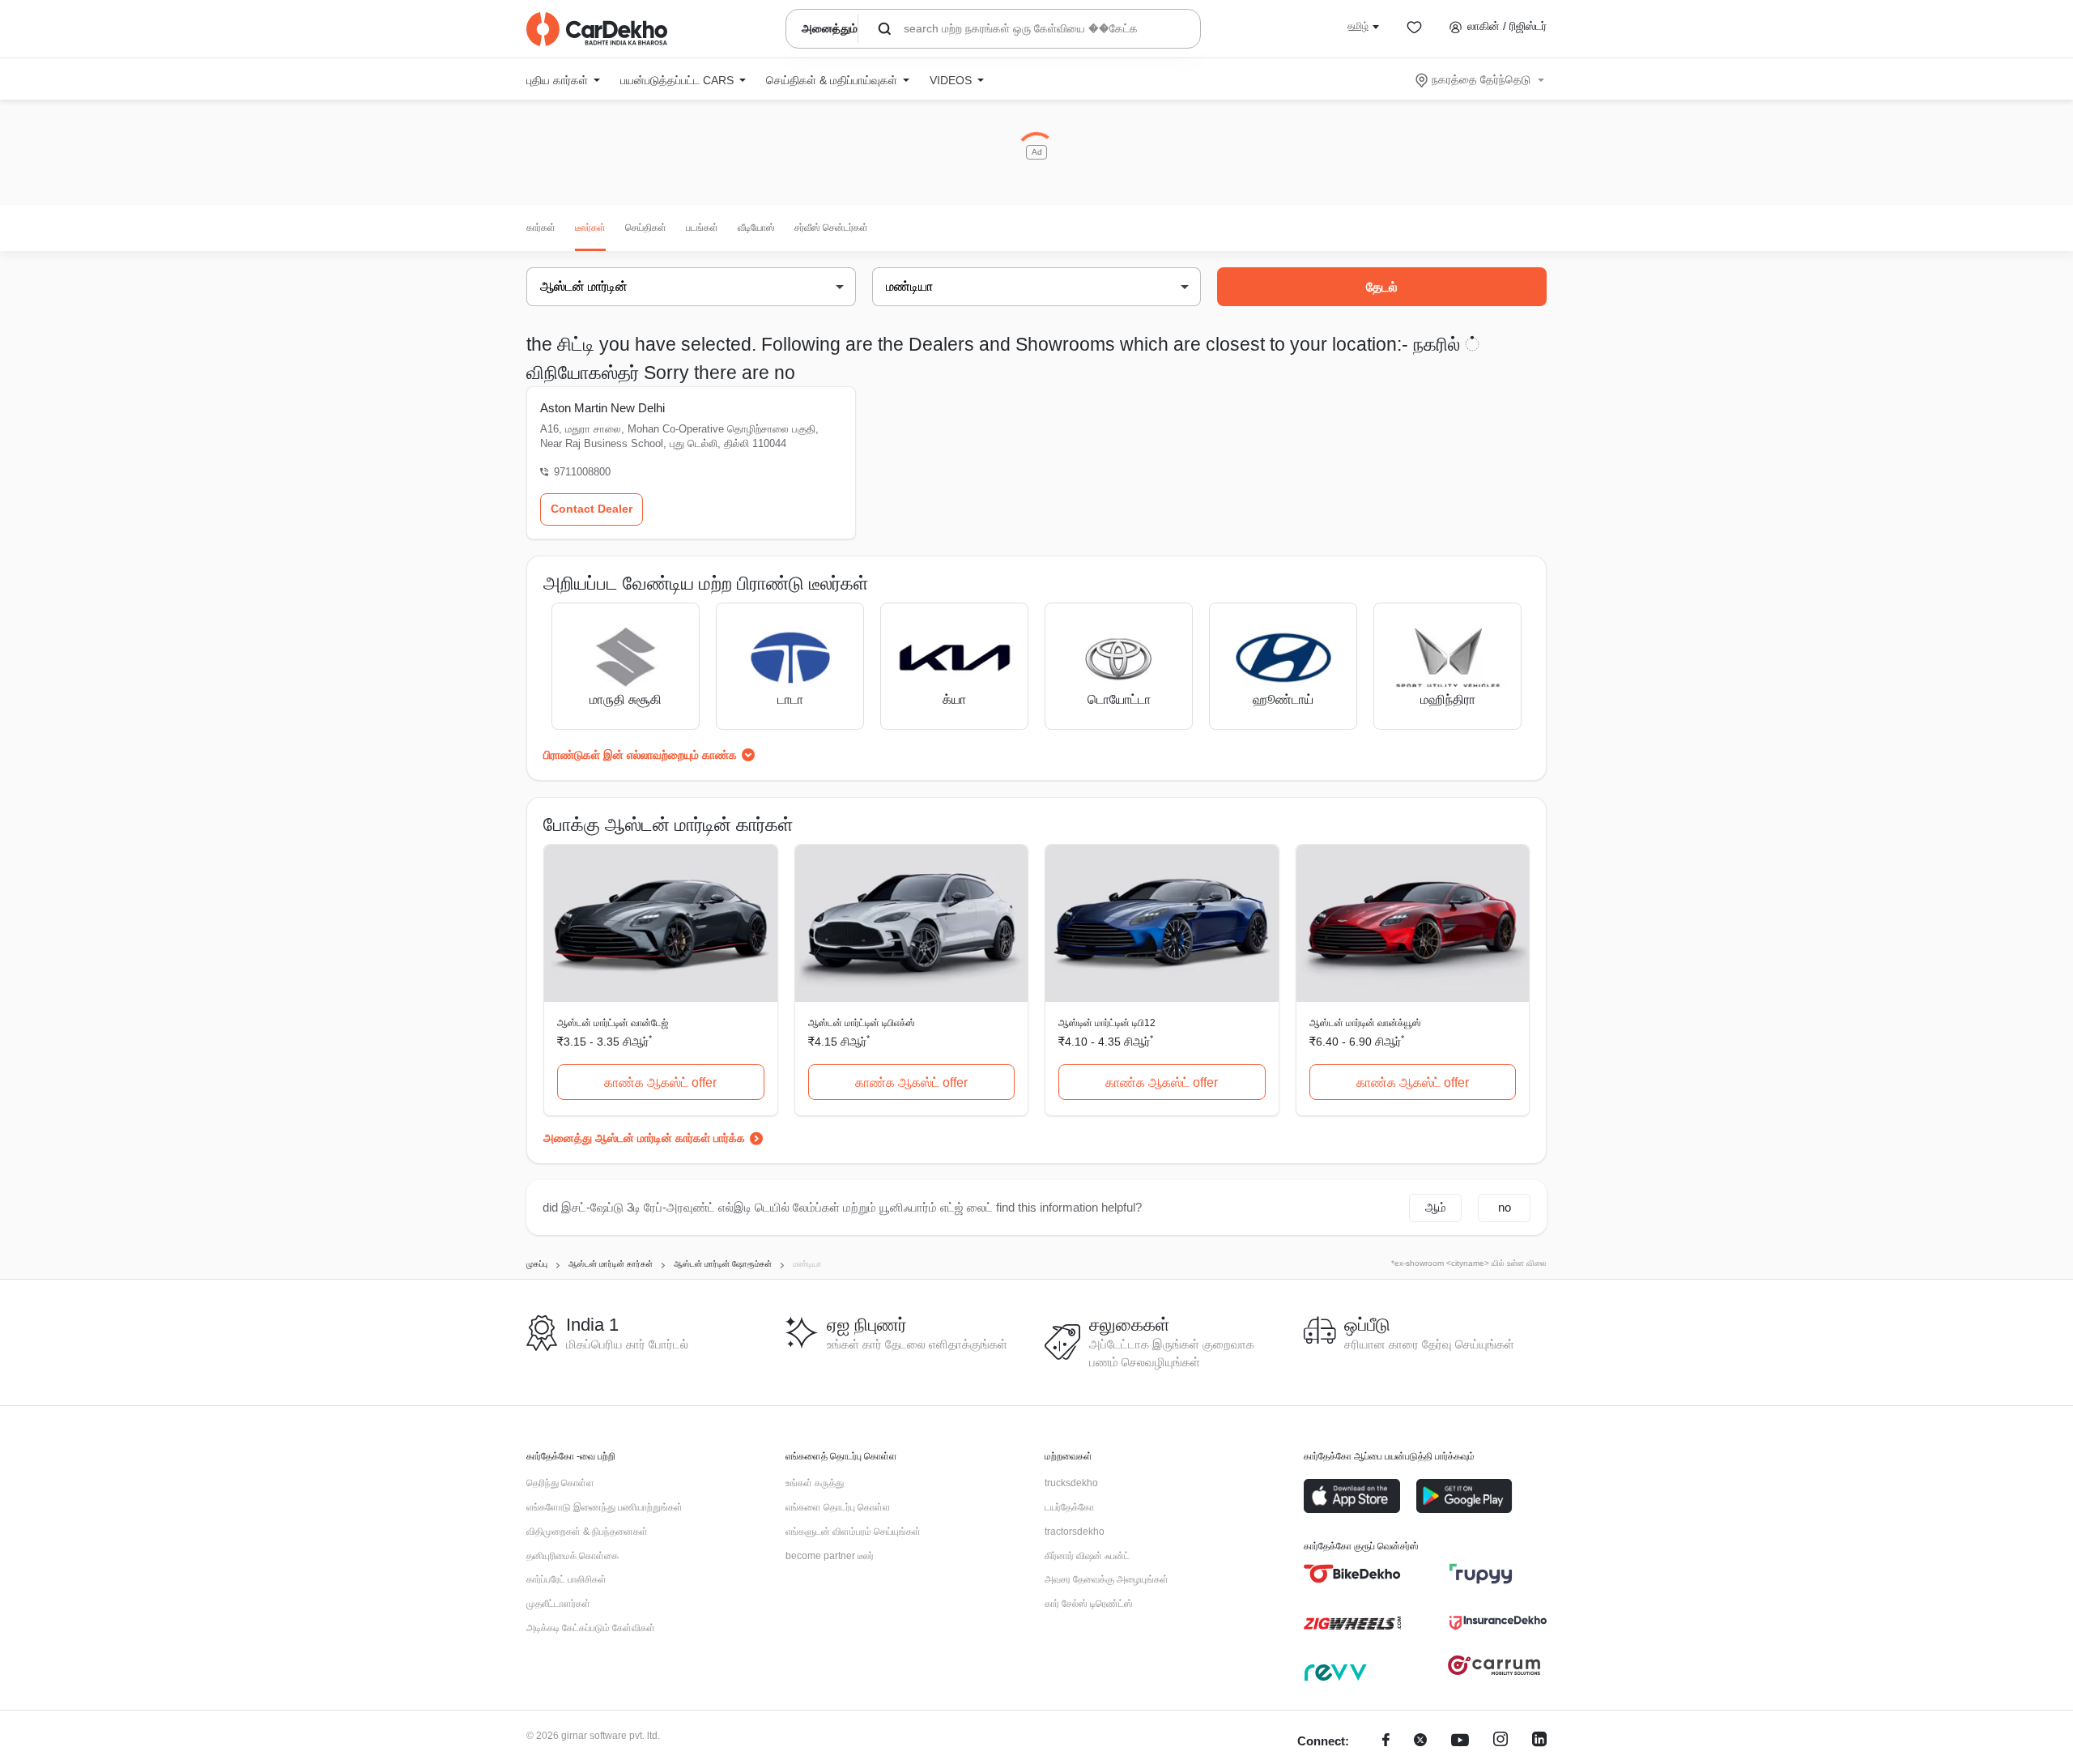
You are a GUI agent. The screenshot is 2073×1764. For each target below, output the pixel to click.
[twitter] (1420, 1742)
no (1505, 1207)
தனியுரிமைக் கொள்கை (573, 1556)
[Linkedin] (1539, 1742)
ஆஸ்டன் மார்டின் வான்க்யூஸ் (1365, 1023)
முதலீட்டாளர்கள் (558, 1604)
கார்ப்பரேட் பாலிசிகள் (566, 1579)
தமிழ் (1358, 26)
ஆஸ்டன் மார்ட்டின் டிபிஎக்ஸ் (862, 1023)
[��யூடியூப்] (1460, 1742)
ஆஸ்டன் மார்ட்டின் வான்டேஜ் (613, 1023)
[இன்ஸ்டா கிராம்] (1500, 1742)
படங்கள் (702, 228)
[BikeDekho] (1352, 1574)
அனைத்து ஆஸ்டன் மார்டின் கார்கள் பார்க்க (644, 1138)
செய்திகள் (646, 228)
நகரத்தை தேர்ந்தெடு (1481, 79)
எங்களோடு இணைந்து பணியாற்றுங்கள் (604, 1507)
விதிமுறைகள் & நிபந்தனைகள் (587, 1532)
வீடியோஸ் (756, 228)
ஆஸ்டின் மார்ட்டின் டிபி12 (1107, 1023)
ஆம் (1436, 1207)
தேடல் (1382, 287)
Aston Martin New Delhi (602, 408)
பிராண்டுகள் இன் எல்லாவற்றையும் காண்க (640, 755)
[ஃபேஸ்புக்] (1386, 1742)
